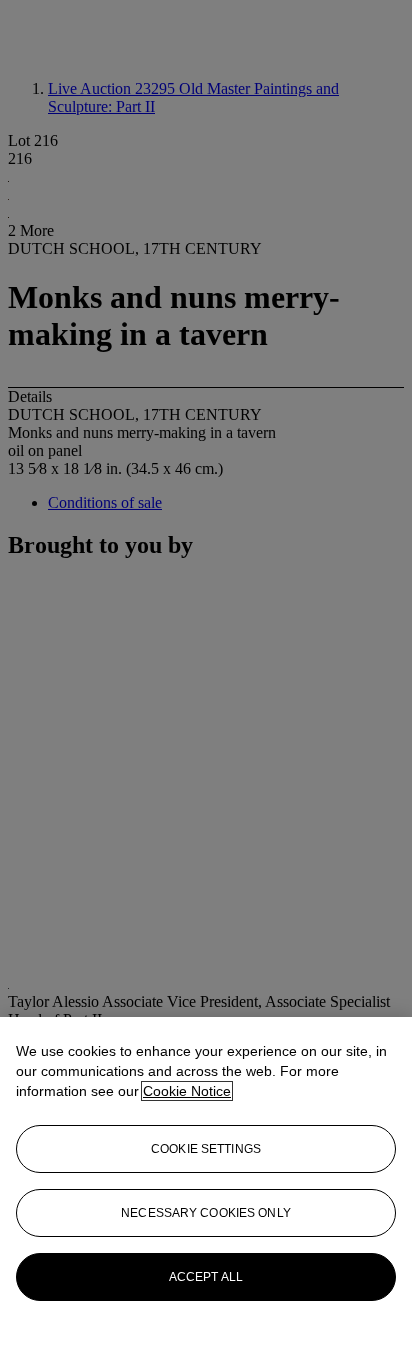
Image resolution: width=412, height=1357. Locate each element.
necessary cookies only (206, 1213)
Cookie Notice (187, 1091)
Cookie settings (206, 1149)
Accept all (206, 1277)
